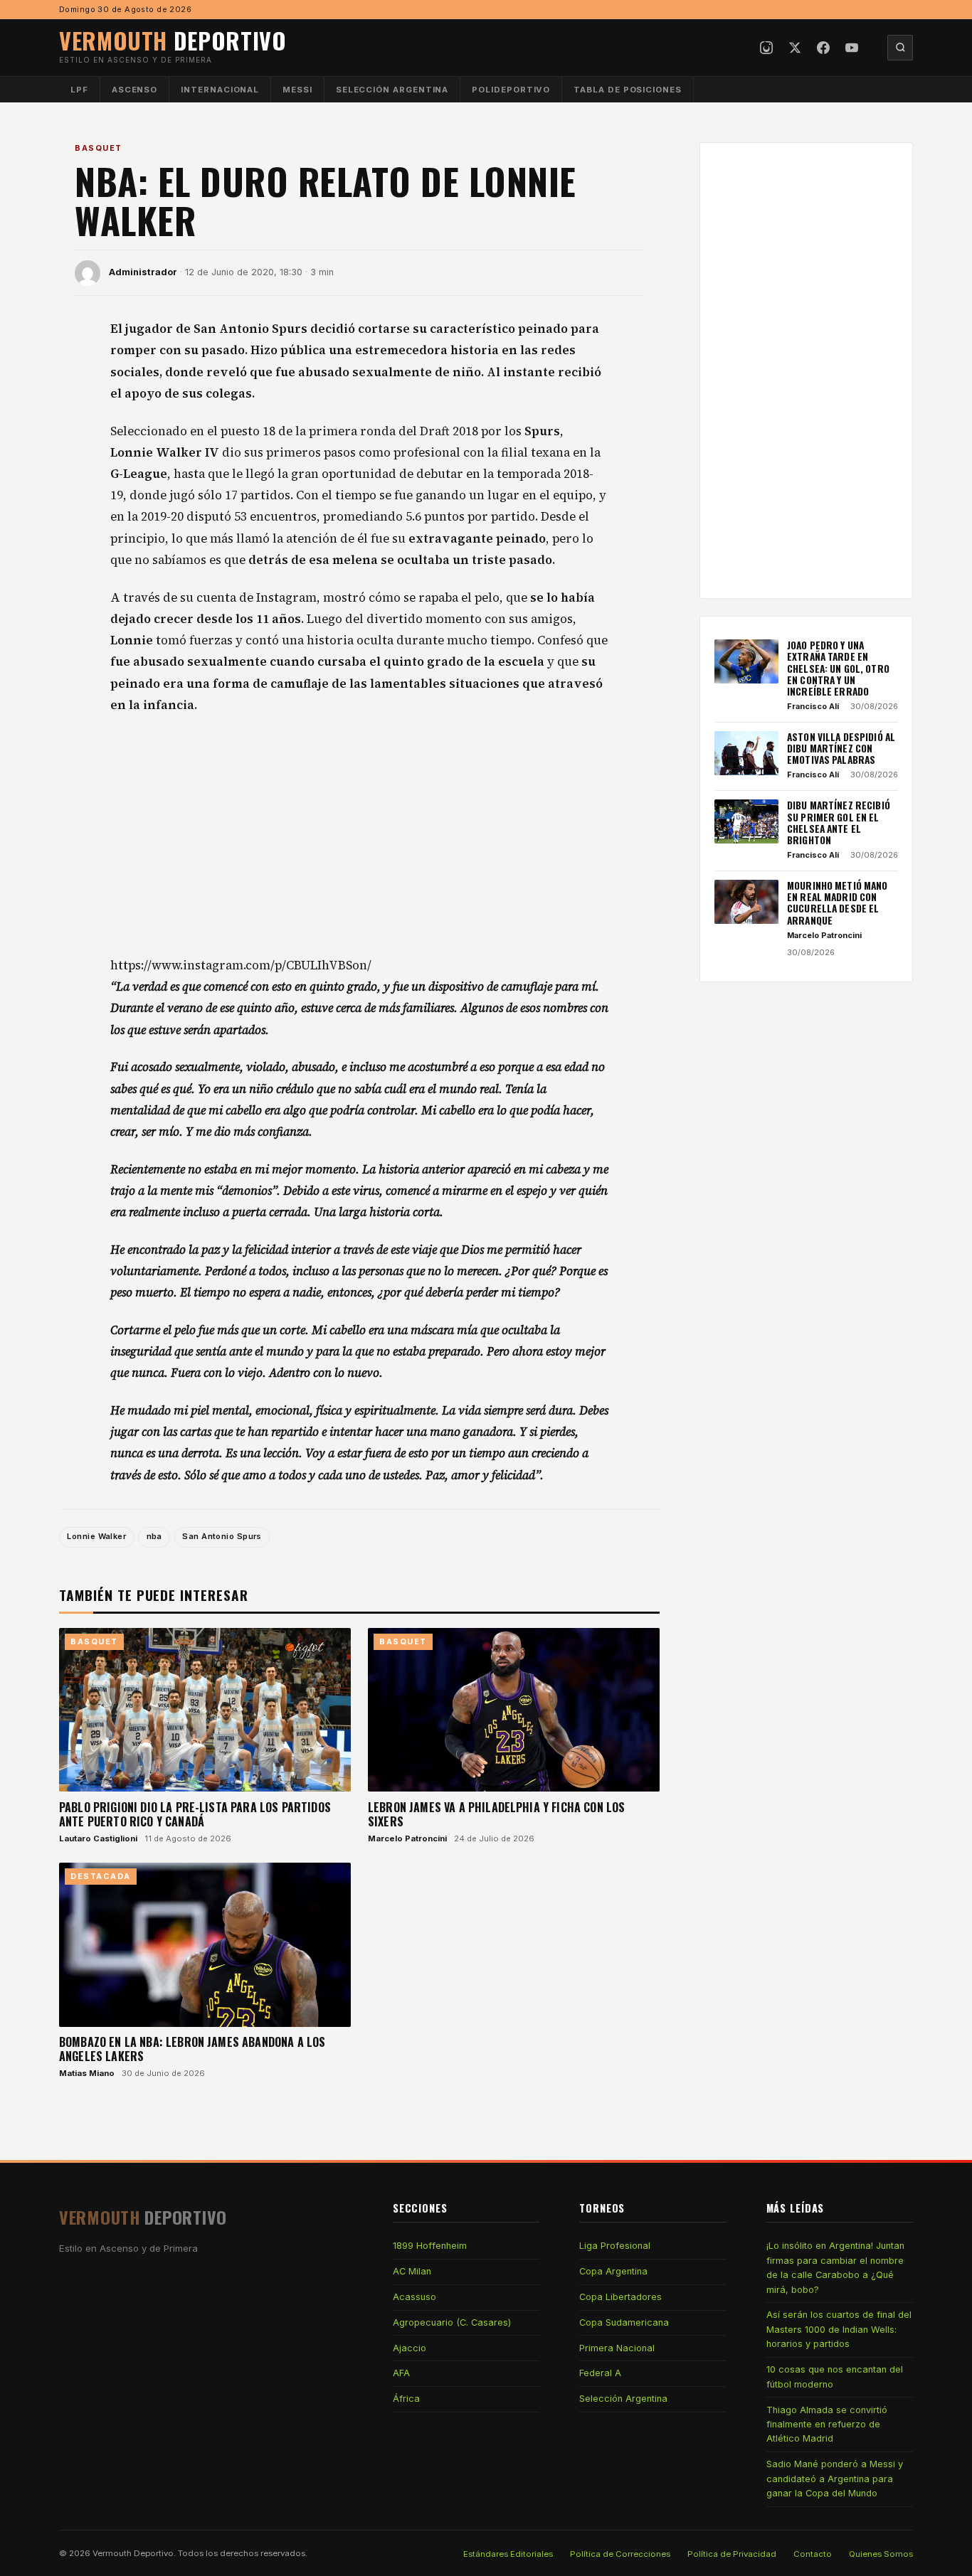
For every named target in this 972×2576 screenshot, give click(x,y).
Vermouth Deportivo (133, 2553)
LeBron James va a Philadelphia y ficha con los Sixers (496, 1814)
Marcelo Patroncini (407, 1838)
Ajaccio (410, 2348)
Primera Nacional (617, 2348)
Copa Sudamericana (624, 2322)
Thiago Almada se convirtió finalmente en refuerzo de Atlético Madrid (827, 2425)
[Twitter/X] (795, 48)
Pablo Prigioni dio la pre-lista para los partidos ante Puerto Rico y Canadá (195, 1814)
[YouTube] (852, 48)
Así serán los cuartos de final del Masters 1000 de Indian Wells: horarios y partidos (839, 2329)
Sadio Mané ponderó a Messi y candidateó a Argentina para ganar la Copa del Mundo (835, 2479)
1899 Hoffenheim (430, 2246)
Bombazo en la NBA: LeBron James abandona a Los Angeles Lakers (192, 2049)
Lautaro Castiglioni (98, 1838)
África (406, 2399)
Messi (297, 90)
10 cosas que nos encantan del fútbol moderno (835, 2377)
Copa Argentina (613, 2271)
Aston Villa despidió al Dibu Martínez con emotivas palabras (841, 749)
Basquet (99, 148)
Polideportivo (511, 90)
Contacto (813, 2554)
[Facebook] (823, 48)
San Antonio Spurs (222, 1536)
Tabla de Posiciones (628, 90)
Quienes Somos (881, 2554)
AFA (401, 2373)
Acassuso (414, 2297)
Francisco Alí (813, 706)
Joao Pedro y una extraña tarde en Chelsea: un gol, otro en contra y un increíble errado (838, 668)
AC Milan (412, 2271)
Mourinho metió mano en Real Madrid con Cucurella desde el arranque (838, 903)
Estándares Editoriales (508, 2554)
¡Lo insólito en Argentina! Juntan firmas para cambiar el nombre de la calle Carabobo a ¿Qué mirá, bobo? (835, 2267)
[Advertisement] (359, 836)
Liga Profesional (615, 2246)
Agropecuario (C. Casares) (452, 2322)
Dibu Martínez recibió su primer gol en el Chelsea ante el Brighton (839, 823)
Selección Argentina (392, 90)
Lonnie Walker (96, 1536)
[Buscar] (900, 48)
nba (154, 1536)
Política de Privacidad (732, 2554)
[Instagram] (766, 48)
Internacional (220, 90)
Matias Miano (87, 2073)
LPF (79, 90)
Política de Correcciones (620, 2554)
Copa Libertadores (620, 2297)
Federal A (600, 2373)
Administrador (143, 272)
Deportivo (173, 40)
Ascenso (134, 90)
